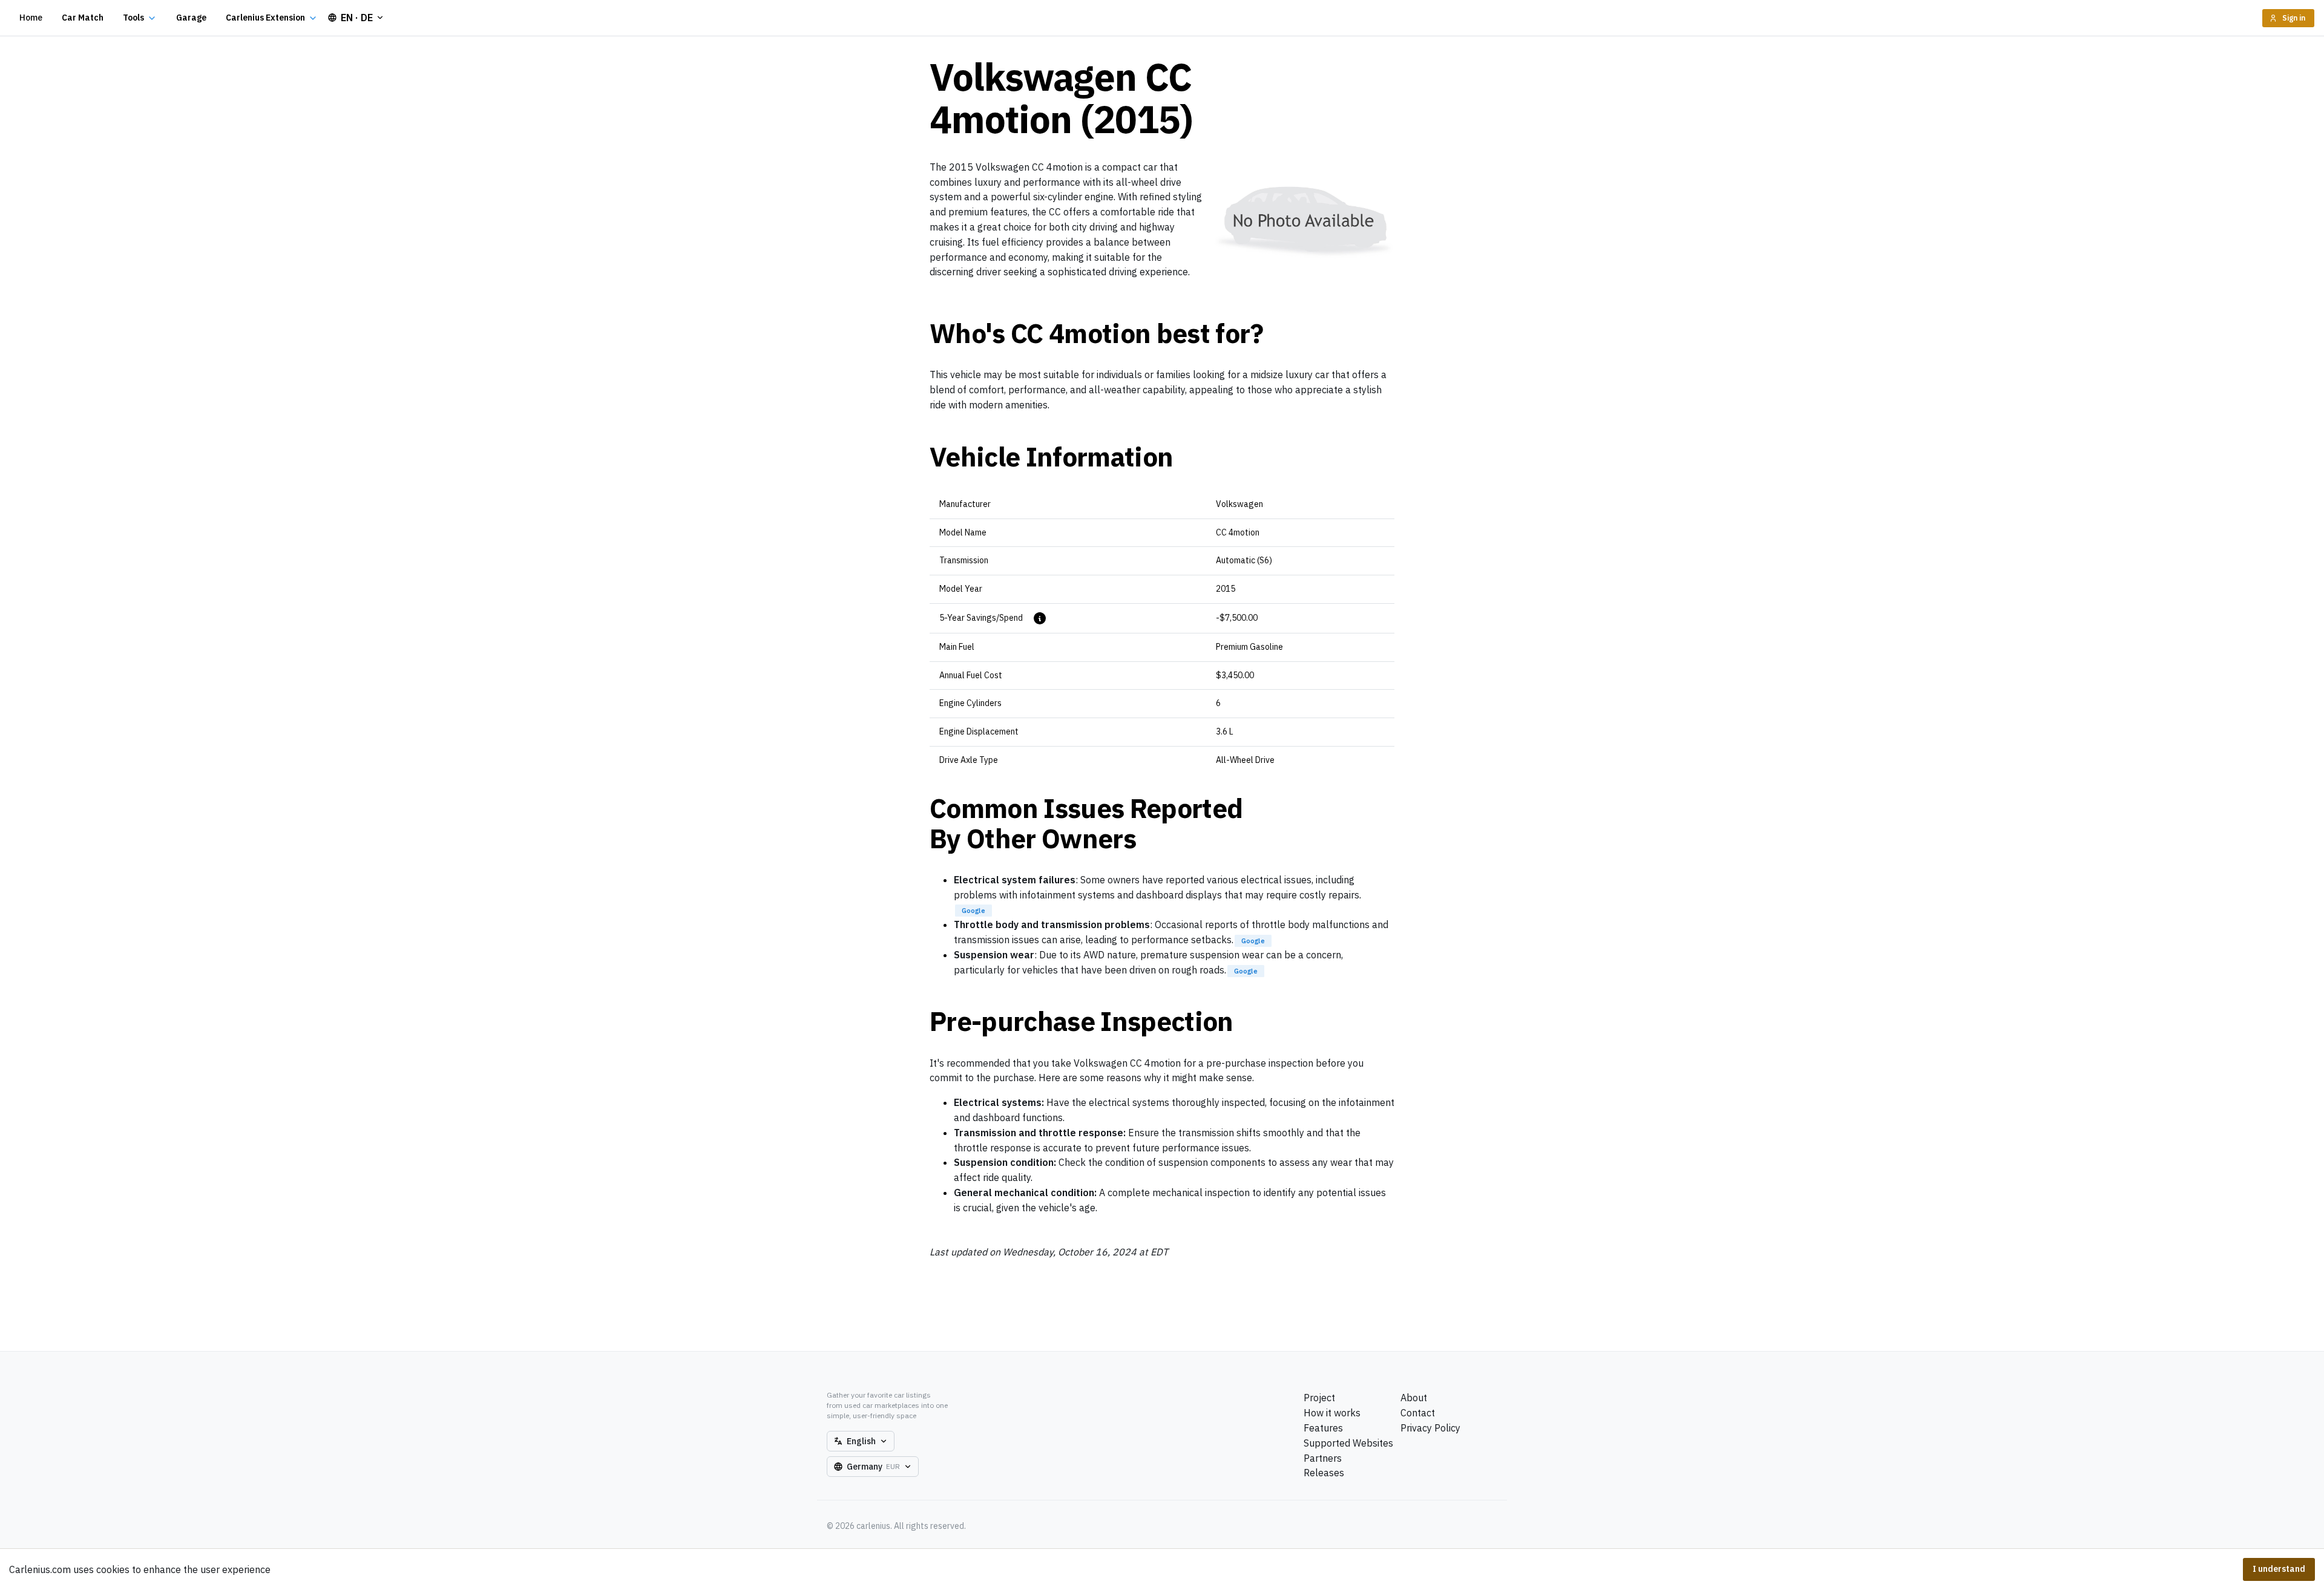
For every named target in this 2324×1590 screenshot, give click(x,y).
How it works (1332, 1413)
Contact (1418, 1413)
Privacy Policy (1430, 1428)
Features (1323, 1428)
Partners (1323, 1458)
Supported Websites (1348, 1443)
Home (31, 18)
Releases (1324, 1473)
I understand (2279, 1569)
